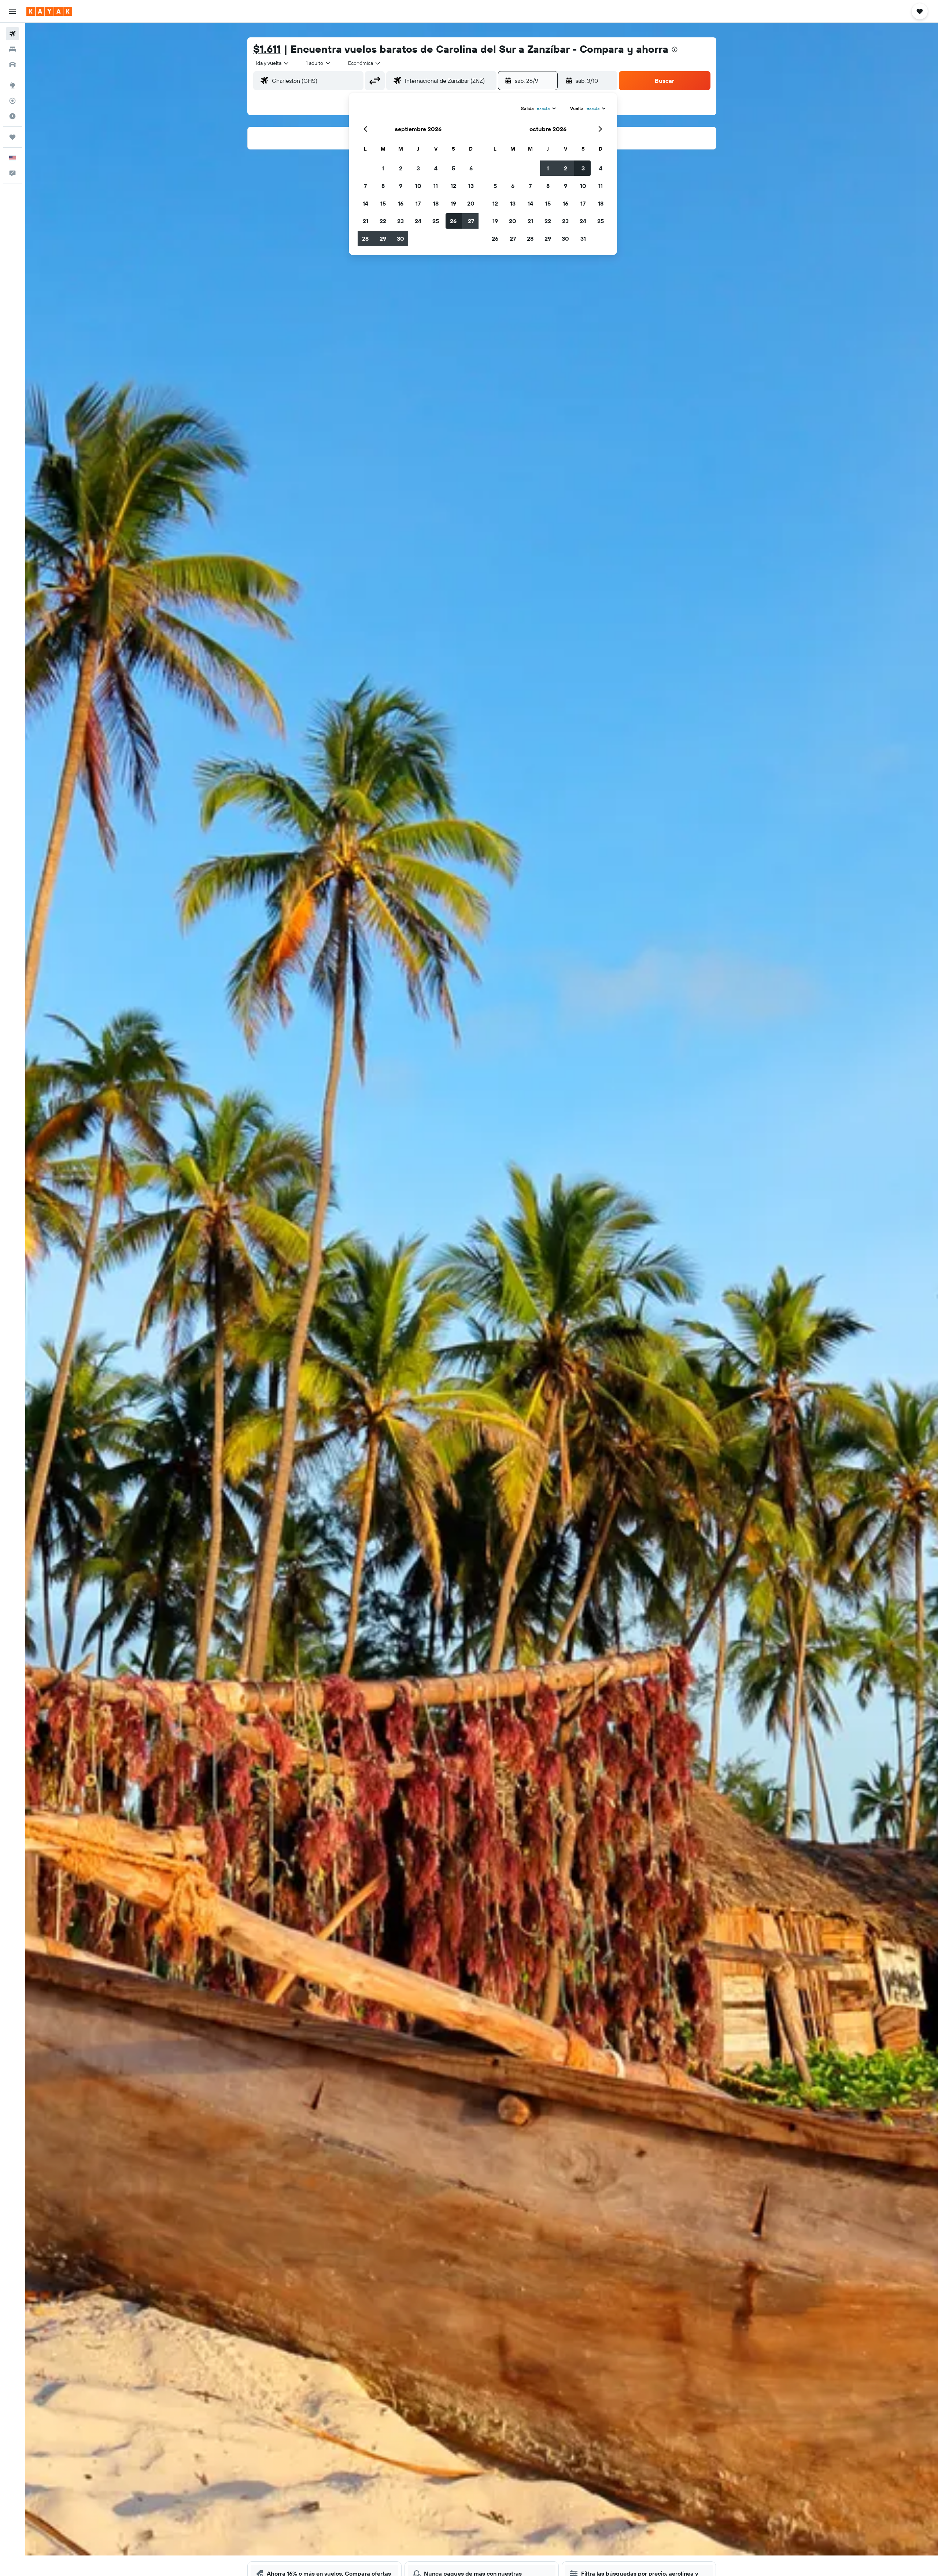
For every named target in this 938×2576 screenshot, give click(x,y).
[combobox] (273, 63)
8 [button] (383, 186)
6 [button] (471, 168)
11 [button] (436, 186)
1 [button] (383, 168)
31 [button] (583, 239)
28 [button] (365, 239)
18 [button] (436, 203)
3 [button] (418, 168)
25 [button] (436, 221)
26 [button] (453, 221)
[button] (12, 11)
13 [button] (471, 186)
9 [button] (401, 186)
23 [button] (400, 221)
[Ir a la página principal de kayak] (49, 11)
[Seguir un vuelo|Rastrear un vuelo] (12, 101)
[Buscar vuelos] (12, 34)
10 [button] (418, 186)
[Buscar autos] (12, 64)
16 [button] (401, 203)
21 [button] (365, 221)
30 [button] (400, 239)
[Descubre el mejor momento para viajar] (12, 116)
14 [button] (365, 203)
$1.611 (267, 49)
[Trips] (12, 137)
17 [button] (418, 203)
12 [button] (453, 186)
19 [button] (453, 203)
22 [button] (383, 221)
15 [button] (383, 203)
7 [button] (365, 186)
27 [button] (471, 221)
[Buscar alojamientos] (12, 49)
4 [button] (436, 168)
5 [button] (453, 168)
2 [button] (401, 168)
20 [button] (471, 203)
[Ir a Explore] (12, 85)
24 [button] (418, 221)
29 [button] (383, 239)
